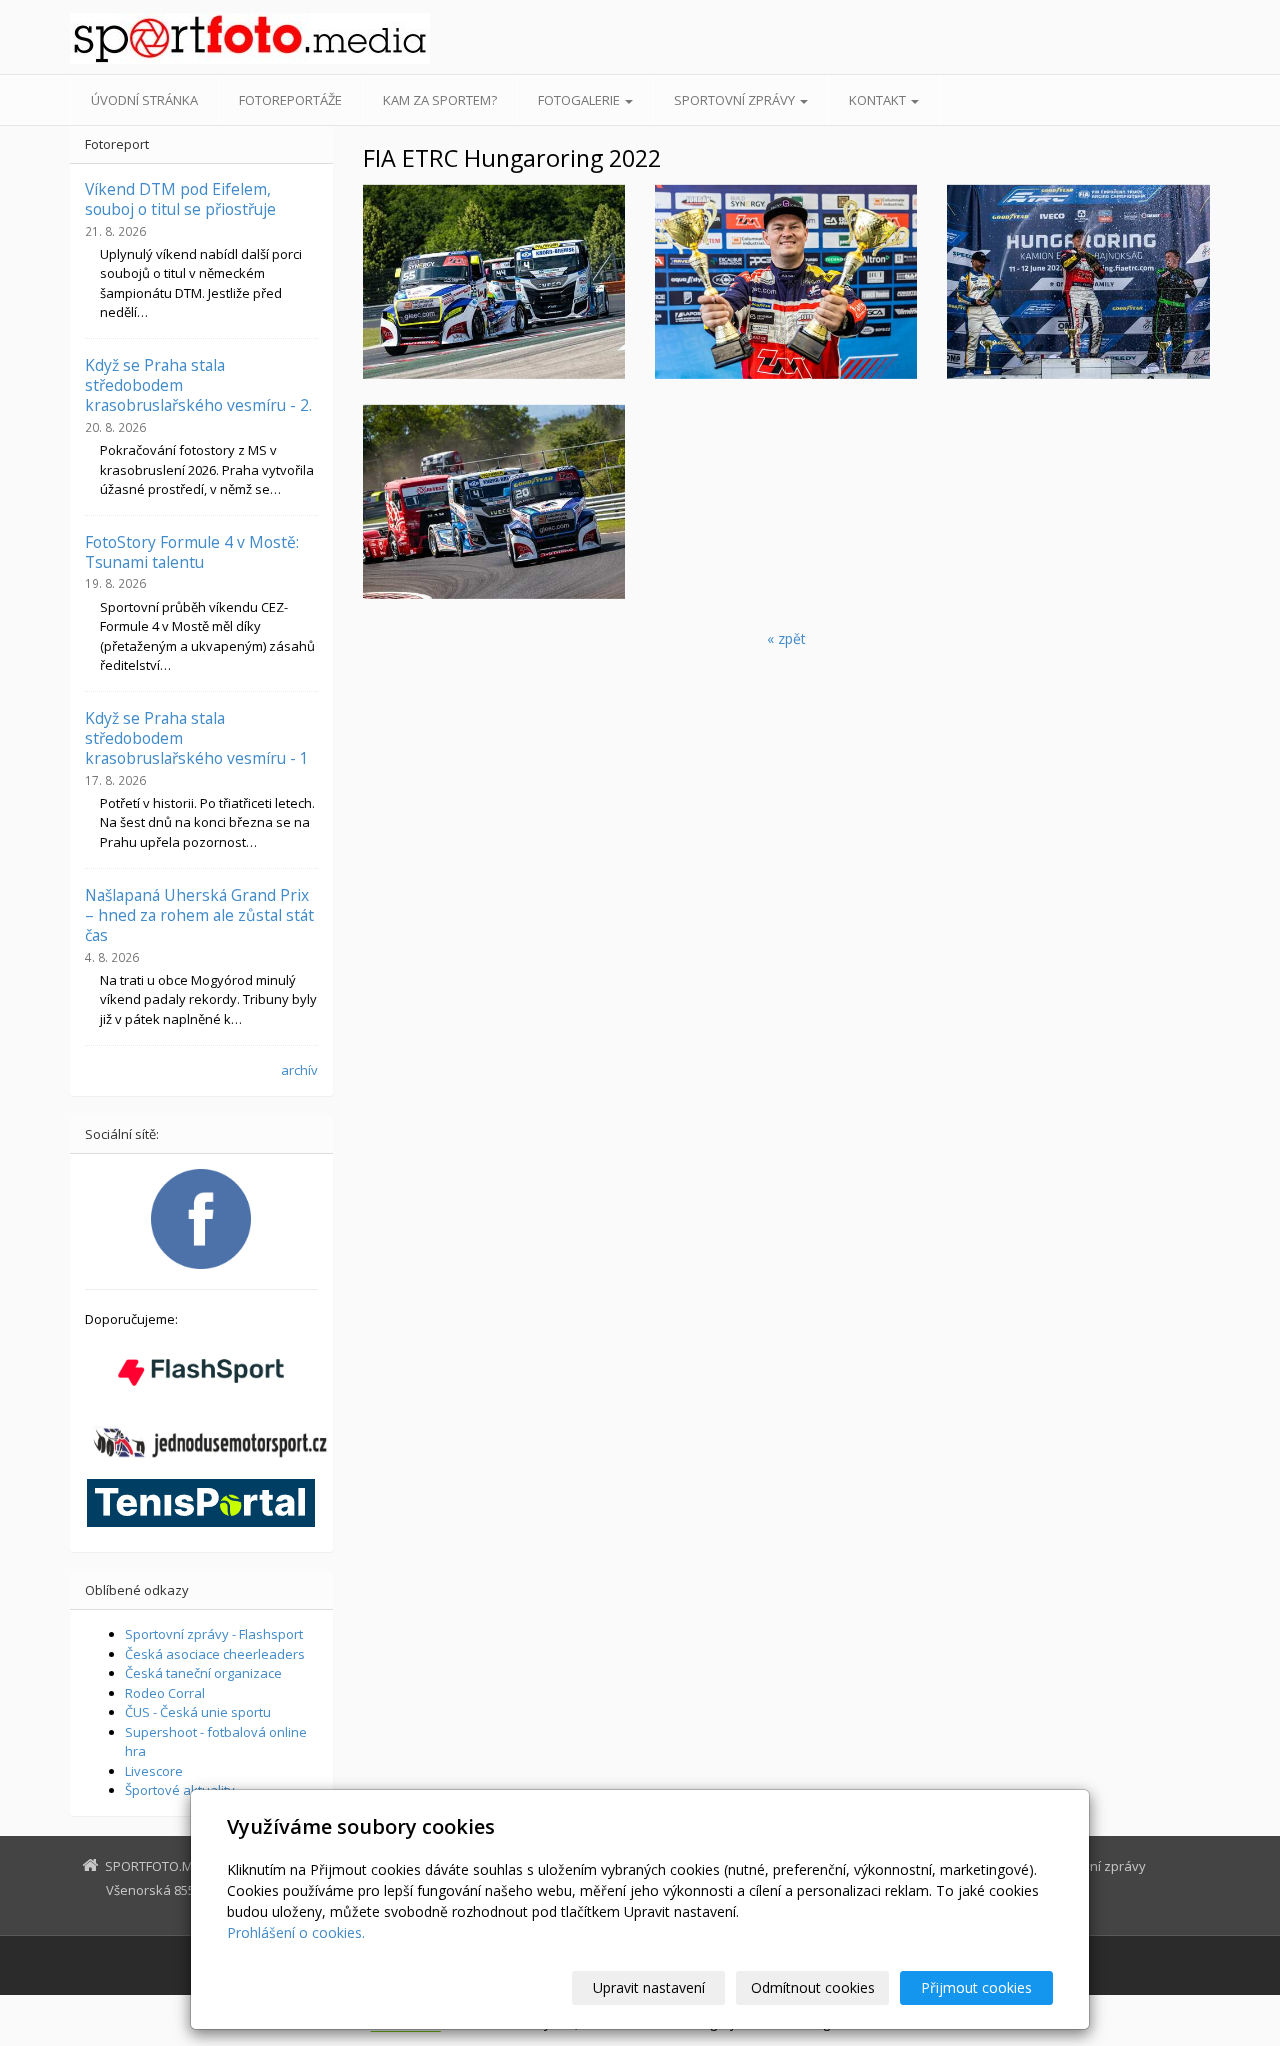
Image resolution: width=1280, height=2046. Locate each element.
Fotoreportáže (290, 100)
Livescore (154, 1771)
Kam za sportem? (440, 100)
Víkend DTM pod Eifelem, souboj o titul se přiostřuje (180, 199)
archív (299, 1070)
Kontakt (879, 100)
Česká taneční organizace (203, 1673)
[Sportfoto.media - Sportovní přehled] (250, 38)
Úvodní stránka (144, 100)
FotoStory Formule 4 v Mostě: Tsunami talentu (192, 552)
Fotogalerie (580, 100)
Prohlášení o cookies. (296, 1932)
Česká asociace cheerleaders (215, 1654)
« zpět (786, 638)
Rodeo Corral (165, 1693)
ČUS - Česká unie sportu (198, 1712)
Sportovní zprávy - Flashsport (214, 1634)
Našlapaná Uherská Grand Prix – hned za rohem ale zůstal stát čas (199, 915)
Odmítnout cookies (813, 1987)
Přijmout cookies (976, 1987)
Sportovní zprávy (736, 100)
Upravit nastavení (649, 1987)
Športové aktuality (180, 1790)
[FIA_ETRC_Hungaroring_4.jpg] (494, 502)
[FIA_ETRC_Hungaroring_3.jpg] (786, 282)
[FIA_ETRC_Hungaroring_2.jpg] (1078, 282)
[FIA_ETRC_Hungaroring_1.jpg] (494, 282)
